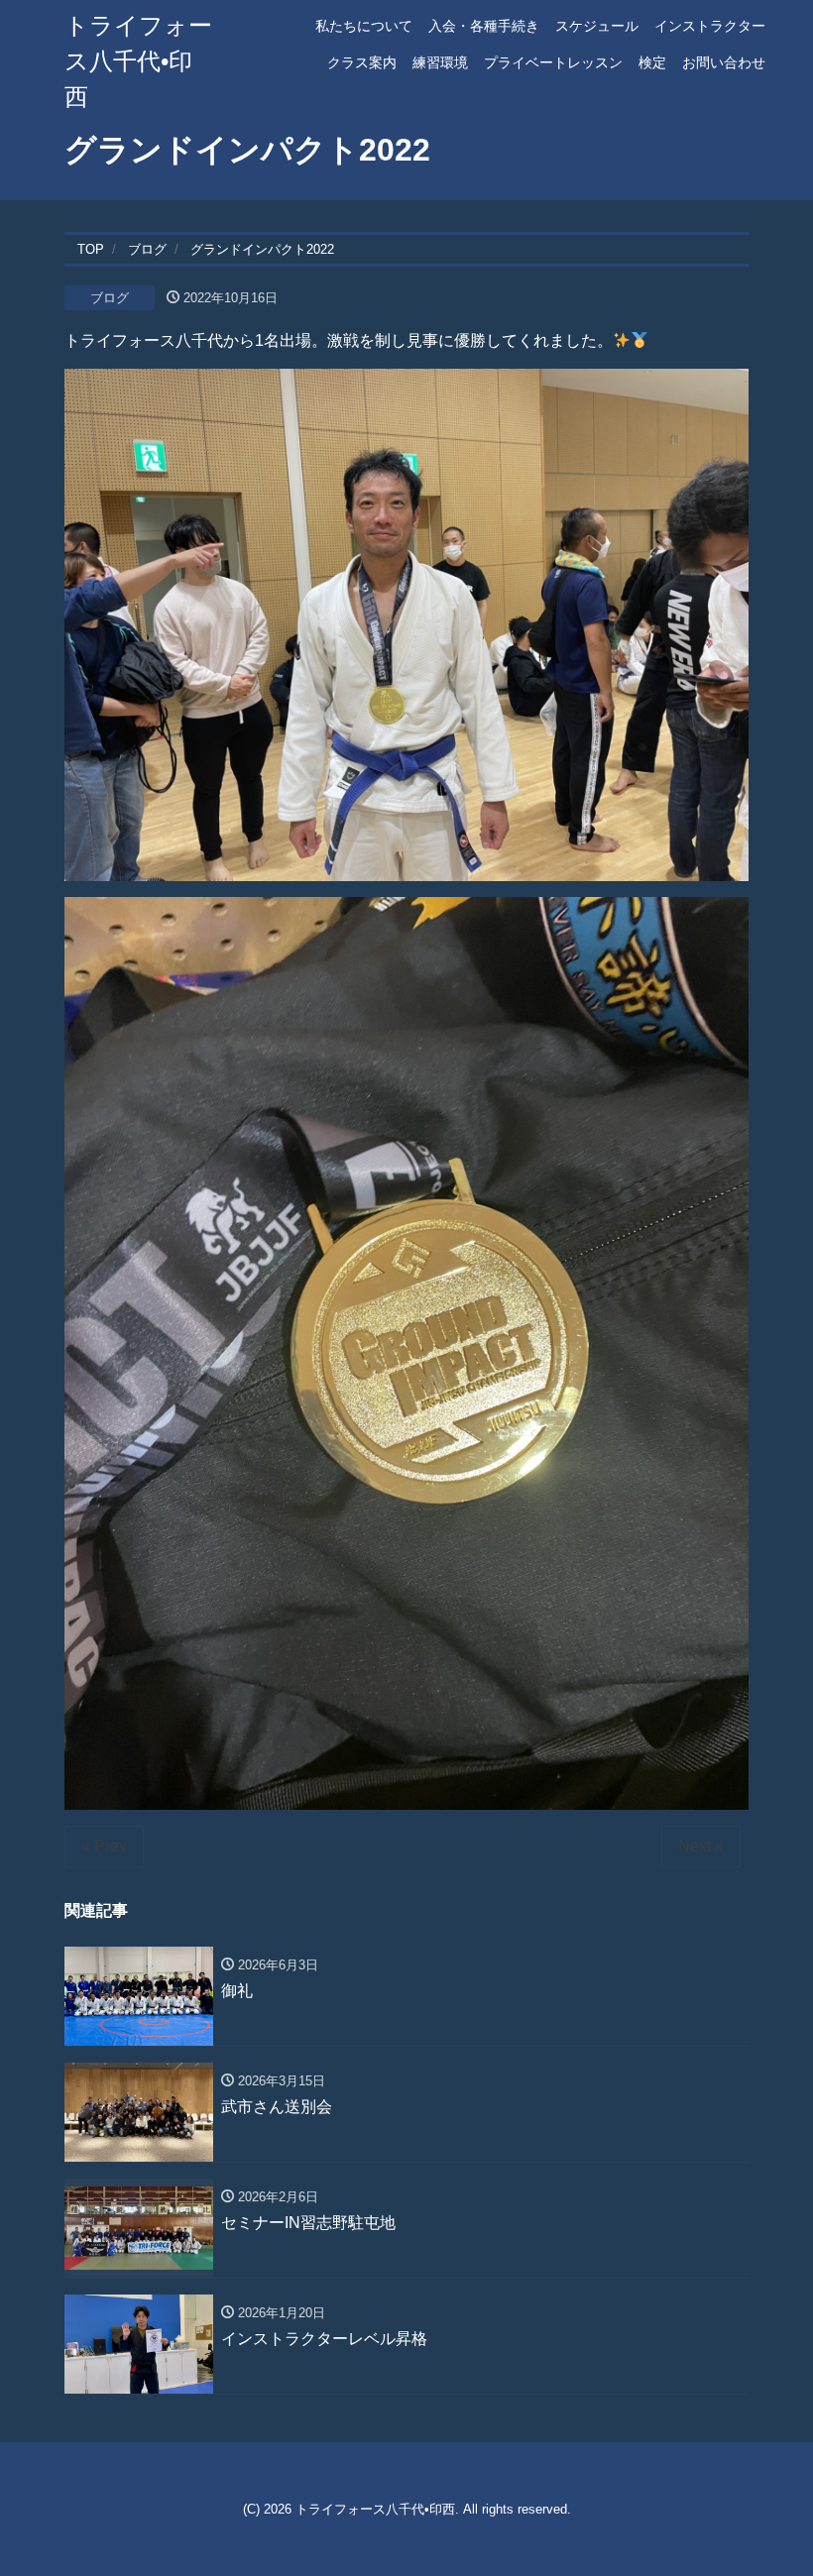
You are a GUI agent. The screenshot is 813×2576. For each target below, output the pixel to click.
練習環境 (440, 62)
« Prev (104, 1846)
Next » (701, 1846)
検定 (652, 62)
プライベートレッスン (553, 62)
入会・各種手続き (484, 26)
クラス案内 (362, 62)
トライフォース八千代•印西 (138, 61)
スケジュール (597, 26)
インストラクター (710, 26)
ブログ (110, 298)
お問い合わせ (724, 62)
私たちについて (364, 26)
